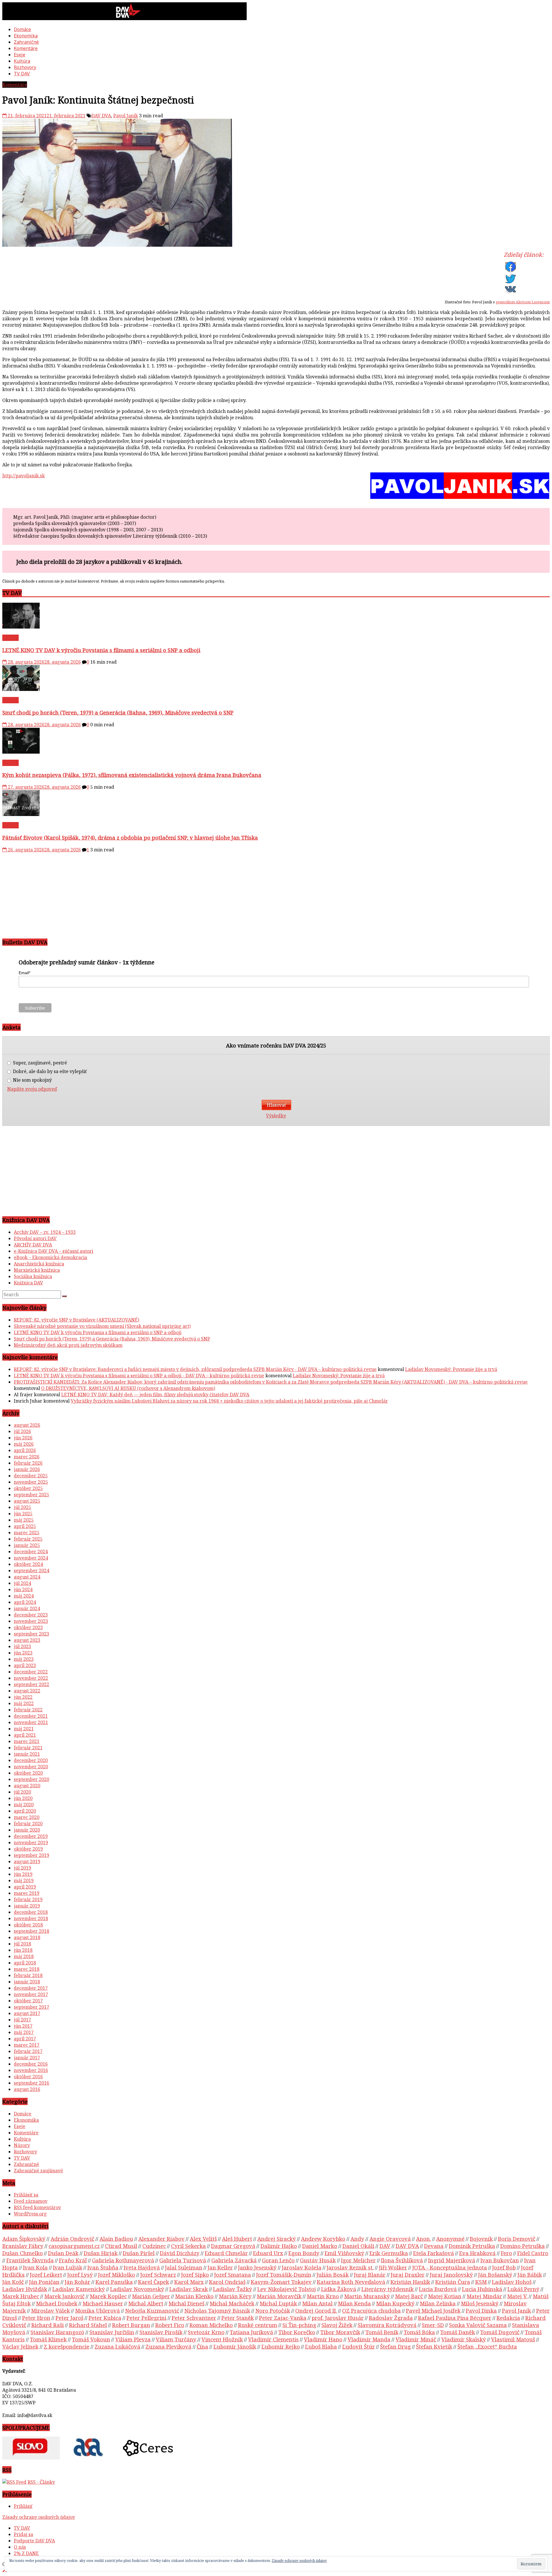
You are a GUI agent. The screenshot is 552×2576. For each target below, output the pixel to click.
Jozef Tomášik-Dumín (284, 2275)
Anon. (423, 2239)
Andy (357, 2239)
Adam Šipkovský (24, 2239)
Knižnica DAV (28, 1283)
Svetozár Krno (206, 2332)
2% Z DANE (26, 2553)
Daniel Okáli (358, 2246)
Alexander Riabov (161, 2239)
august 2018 (27, 1937)
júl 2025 (22, 1507)
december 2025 (31, 1476)
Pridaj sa (23, 2534)
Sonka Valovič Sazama (478, 2325)
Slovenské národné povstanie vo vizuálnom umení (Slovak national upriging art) (102, 1326)
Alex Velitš (203, 2239)
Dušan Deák (63, 2253)
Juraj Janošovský (451, 2275)
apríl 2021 (25, 1735)
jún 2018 (23, 1950)
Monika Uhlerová (97, 2310)
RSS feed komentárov (37, 2207)
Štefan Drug (395, 2346)
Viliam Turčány (176, 2339)
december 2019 (31, 1836)
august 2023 (27, 1640)
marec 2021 (27, 1741)
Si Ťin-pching (299, 2325)
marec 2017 (27, 2045)
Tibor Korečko (297, 2332)
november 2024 (31, 1558)
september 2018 (31, 1931)
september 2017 (31, 2007)
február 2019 (28, 1899)
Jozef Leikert (46, 2275)
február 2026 (28, 1463)
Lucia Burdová (438, 2289)
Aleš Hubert (237, 2239)
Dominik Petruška (472, 2246)
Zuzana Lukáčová (117, 2346)
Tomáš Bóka (419, 2332)
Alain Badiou (116, 2239)
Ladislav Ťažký (233, 2289)
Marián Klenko (194, 2296)
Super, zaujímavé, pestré (39, 1063)
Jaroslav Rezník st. (350, 2267)
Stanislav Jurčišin (112, 2332)
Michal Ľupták (278, 2303)
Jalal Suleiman (184, 2267)
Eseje (20, 55)
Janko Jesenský (257, 2267)
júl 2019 (22, 1868)
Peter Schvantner (194, 2318)
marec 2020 (27, 1817)
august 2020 (27, 1786)
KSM (481, 2282)
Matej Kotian (445, 2296)
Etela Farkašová (434, 2253)
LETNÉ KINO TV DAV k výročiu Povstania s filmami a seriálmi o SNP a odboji (101, 650)
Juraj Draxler (408, 2275)
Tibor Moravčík (340, 2332)
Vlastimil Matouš (513, 2339)
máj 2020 (24, 1805)
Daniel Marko (320, 2246)
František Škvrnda (30, 2260)
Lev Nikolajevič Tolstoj (287, 2289)
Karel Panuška (114, 2282)
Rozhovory (25, 67)
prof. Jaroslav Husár (338, 2318)
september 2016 (31, 2083)
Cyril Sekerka (188, 2246)
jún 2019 (23, 1874)
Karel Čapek (154, 2282)
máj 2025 (24, 1520)
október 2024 (28, 1564)
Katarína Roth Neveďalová (351, 2282)
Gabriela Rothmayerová (123, 2260)
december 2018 (31, 1912)
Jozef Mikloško (117, 2275)
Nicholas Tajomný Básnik (217, 2310)
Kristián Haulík (410, 2282)
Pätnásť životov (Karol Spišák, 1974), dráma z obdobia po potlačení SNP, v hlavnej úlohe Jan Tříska (130, 837)
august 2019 (27, 1861)
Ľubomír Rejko (281, 2346)
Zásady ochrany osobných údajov (39, 2517)
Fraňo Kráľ (73, 2260)
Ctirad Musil (121, 2246)
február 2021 (28, 1748)
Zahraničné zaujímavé (38, 2171)
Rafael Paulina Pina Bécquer (455, 2318)
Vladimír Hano (323, 2339)
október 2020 (28, 1773)
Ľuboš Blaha (321, 2346)
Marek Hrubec (21, 2296)
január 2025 (27, 1545)
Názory (22, 2145)
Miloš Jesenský (480, 2303)
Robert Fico (170, 2325)
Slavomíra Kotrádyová (387, 2325)
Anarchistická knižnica (39, 1264)
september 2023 (31, 1634)
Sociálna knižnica (33, 1276)
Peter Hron (36, 2318)
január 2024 (27, 1608)
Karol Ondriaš (227, 2282)
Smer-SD (433, 2325)
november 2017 (31, 1994)
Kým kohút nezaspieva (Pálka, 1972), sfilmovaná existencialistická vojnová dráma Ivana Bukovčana (132, 775)
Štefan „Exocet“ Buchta (487, 2346)
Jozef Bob (504, 2267)
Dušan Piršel (139, 2253)
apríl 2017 (25, 2039)
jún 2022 (23, 1697)
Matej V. (517, 2296)
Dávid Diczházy (180, 2253)
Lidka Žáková (339, 2289)
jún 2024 (23, 1589)
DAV (385, 2246)
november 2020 (31, 1767)
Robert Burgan (131, 2325)
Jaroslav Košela (302, 2267)
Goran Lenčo (278, 2260)
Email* (24, 973)
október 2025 (28, 1488)
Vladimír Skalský (464, 2339)
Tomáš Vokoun (91, 2339)
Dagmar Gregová (233, 2246)
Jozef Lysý (80, 2275)
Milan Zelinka (438, 2303)
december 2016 (31, 2064)
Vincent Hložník (222, 2339)
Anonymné (450, 2239)
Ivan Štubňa (103, 2267)
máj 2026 (24, 1444)
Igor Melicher (358, 2260)
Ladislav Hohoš (512, 2282)
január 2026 (27, 1469)
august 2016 (27, 2089)
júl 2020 (22, 1792)
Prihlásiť (23, 2506)
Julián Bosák (333, 2275)
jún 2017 (23, 2026)
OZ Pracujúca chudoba (371, 2310)
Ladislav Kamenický (79, 2289)
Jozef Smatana (233, 2275)
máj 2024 (24, 1596)
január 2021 (27, 1754)
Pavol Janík (126, 116)
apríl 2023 (25, 1665)
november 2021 (31, 1722)
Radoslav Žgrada (391, 2318)
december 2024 (31, 1552)
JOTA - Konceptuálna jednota (450, 2267)
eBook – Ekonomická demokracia (50, 1257)
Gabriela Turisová (183, 2260)
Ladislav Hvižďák (25, 2289)
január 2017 (27, 2058)
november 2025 (31, 1482)
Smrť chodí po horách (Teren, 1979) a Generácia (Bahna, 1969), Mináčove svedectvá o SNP (118, 712)
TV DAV (22, 74)
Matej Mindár (484, 2296)
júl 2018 (22, 1944)
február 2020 (28, 1824)
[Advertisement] (175, 893)
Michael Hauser (103, 2303)
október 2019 (28, 1849)
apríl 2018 (25, 1963)
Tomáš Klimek (48, 2339)
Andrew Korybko (323, 2239)
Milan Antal (317, 2303)
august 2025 (27, 1501)
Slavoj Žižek (337, 2325)
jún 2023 (23, 1653)
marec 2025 (27, 1533)
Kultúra (22, 61)
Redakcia (508, 2318)
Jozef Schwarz (158, 2275)
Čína (202, 2346)
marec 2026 (27, 1457)
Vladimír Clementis (273, 2339)
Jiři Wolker (393, 2267)
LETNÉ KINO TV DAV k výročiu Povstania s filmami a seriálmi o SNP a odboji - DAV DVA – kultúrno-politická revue (139, 1376)
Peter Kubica (105, 2318)
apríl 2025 (25, 1526)
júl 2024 (22, 1583)
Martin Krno (323, 2296)
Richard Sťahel (88, 2325)
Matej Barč (409, 2296)
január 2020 (27, 1830)
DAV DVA (101, 116)
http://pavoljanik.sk (24, 476)
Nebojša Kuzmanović (152, 2310)
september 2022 (31, 1684)
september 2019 (31, 1855)
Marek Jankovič (64, 2296)
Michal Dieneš (186, 2303)
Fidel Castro (533, 2253)
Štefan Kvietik (434, 2346)
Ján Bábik (530, 2275)
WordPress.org (30, 2214)
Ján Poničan (44, 2282)
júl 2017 (22, 2020)
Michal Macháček (232, 2303)
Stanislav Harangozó (57, 2332)
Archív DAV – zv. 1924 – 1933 (45, 1232)
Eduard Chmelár (226, 2253)
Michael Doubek (57, 2303)
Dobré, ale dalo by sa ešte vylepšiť (49, 1071)
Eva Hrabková (477, 2253)
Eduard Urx (268, 2253)
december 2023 (31, 1615)
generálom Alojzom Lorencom (523, 302)
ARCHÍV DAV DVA (33, 1245)
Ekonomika (26, 36)
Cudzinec (154, 2246)
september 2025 (31, 1495)
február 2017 (28, 2051)
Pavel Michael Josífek (433, 2310)
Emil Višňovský (344, 2253)
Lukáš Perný (523, 2289)
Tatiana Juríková (251, 2332)
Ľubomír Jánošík (235, 2346)
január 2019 (27, 1906)
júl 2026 (22, 1431)
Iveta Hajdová (142, 2267)
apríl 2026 (25, 1450)
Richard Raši (48, 2325)
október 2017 (28, 2001)
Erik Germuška (389, 2253)
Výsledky (276, 1116)
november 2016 (31, 2070)
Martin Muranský (367, 2296)
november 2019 (31, 1843)
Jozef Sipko (195, 2275)
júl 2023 (22, 1646)
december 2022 (31, 1672)
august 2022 (27, 1691)
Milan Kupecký (395, 2303)
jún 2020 (23, 1798)
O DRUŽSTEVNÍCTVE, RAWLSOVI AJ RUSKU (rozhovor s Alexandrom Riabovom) (128, 1388)
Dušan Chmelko (23, 2253)
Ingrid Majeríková (452, 2260)
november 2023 (31, 1621)
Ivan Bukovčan (500, 2260)
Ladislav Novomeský (137, 2289)
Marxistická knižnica (37, 1270)
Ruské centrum (258, 2325)
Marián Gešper (151, 2296)
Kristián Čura (453, 2282)
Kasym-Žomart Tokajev (281, 2282)
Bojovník (481, 2239)
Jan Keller (220, 2267)
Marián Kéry (235, 2296)
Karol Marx (189, 2282)
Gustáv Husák (318, 2260)
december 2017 (31, 1988)
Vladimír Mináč (416, 2339)
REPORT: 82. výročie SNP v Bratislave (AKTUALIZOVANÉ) (76, 1320)
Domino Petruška (523, 2246)
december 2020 (31, 1760)
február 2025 (28, 1539)
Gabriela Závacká (234, 2260)
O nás (20, 2547)
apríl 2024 (25, 1602)
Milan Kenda (354, 2303)
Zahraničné (26, 42)
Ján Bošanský (495, 2275)
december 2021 (31, 1716)
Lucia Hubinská (482, 2289)
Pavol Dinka (481, 2310)
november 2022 (31, 1678)
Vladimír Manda (369, 2339)
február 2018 (28, 1975)
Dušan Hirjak (101, 2253)
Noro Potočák (273, 2310)
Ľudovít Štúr (359, 2346)
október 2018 (28, 1925)
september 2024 (31, 1571)
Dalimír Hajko (279, 2246)
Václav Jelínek (20, 2346)
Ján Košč (13, 2282)
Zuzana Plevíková (168, 2346)
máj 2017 (24, 2032)
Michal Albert (146, 2303)
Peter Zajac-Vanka (283, 2318)
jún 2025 (23, 1514)
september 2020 (31, 1779)
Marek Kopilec (108, 2296)
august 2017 (27, 2013)
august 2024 (27, 1577)
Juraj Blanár (370, 2275)
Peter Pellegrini (146, 2318)
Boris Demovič (517, 2239)
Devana (434, 2246)
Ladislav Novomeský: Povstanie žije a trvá (451, 1369)
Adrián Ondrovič (72, 2239)
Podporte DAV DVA (34, 2541)
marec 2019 (27, 1893)
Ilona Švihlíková (402, 2260)
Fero (506, 2253)
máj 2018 (24, 1956)
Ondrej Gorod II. (316, 2310)
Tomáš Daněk (458, 2332)
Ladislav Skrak (189, 2289)
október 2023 (28, 1627)
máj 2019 (24, 1880)
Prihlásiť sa (26, 2195)
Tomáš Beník (382, 2332)
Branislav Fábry (23, 2246)
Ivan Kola (35, 2267)
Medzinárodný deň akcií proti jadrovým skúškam (68, 1345)
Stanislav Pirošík (161, 2332)
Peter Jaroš (69, 2318)
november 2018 (31, 1918)
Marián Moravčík (279, 2296)
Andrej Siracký (277, 2239)
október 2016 (28, 2077)
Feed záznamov (31, 2201)
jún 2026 (23, 1438)
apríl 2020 (25, 1811)
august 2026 (27, 1425)
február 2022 (28, 1710)
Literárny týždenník (388, 2289)
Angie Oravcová (390, 2239)
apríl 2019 (25, 1887)
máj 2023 (24, 1659)
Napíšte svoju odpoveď (32, 1089)
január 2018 (27, 1982)
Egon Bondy (304, 2253)
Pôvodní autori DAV (35, 1238)
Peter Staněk (238, 2318)
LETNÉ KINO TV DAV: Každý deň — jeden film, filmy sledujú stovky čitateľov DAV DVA (155, 1395)
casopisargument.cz (74, 2246)
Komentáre (26, 48)
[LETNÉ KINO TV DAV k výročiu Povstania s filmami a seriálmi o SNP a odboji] (21, 627)
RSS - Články (41, 2482)
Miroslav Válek (50, 2310)
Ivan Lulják (68, 2267)
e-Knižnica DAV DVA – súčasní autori (53, 1251)
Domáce (22, 29)
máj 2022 (24, 1703)
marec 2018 (27, 1969)
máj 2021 (24, 1729)
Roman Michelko (211, 2325)
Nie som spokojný (32, 1080)
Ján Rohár (77, 2282)
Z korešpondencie (67, 2346)
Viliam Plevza (133, 2339)
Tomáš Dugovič (500, 2332)
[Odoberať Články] (14, 2482)
